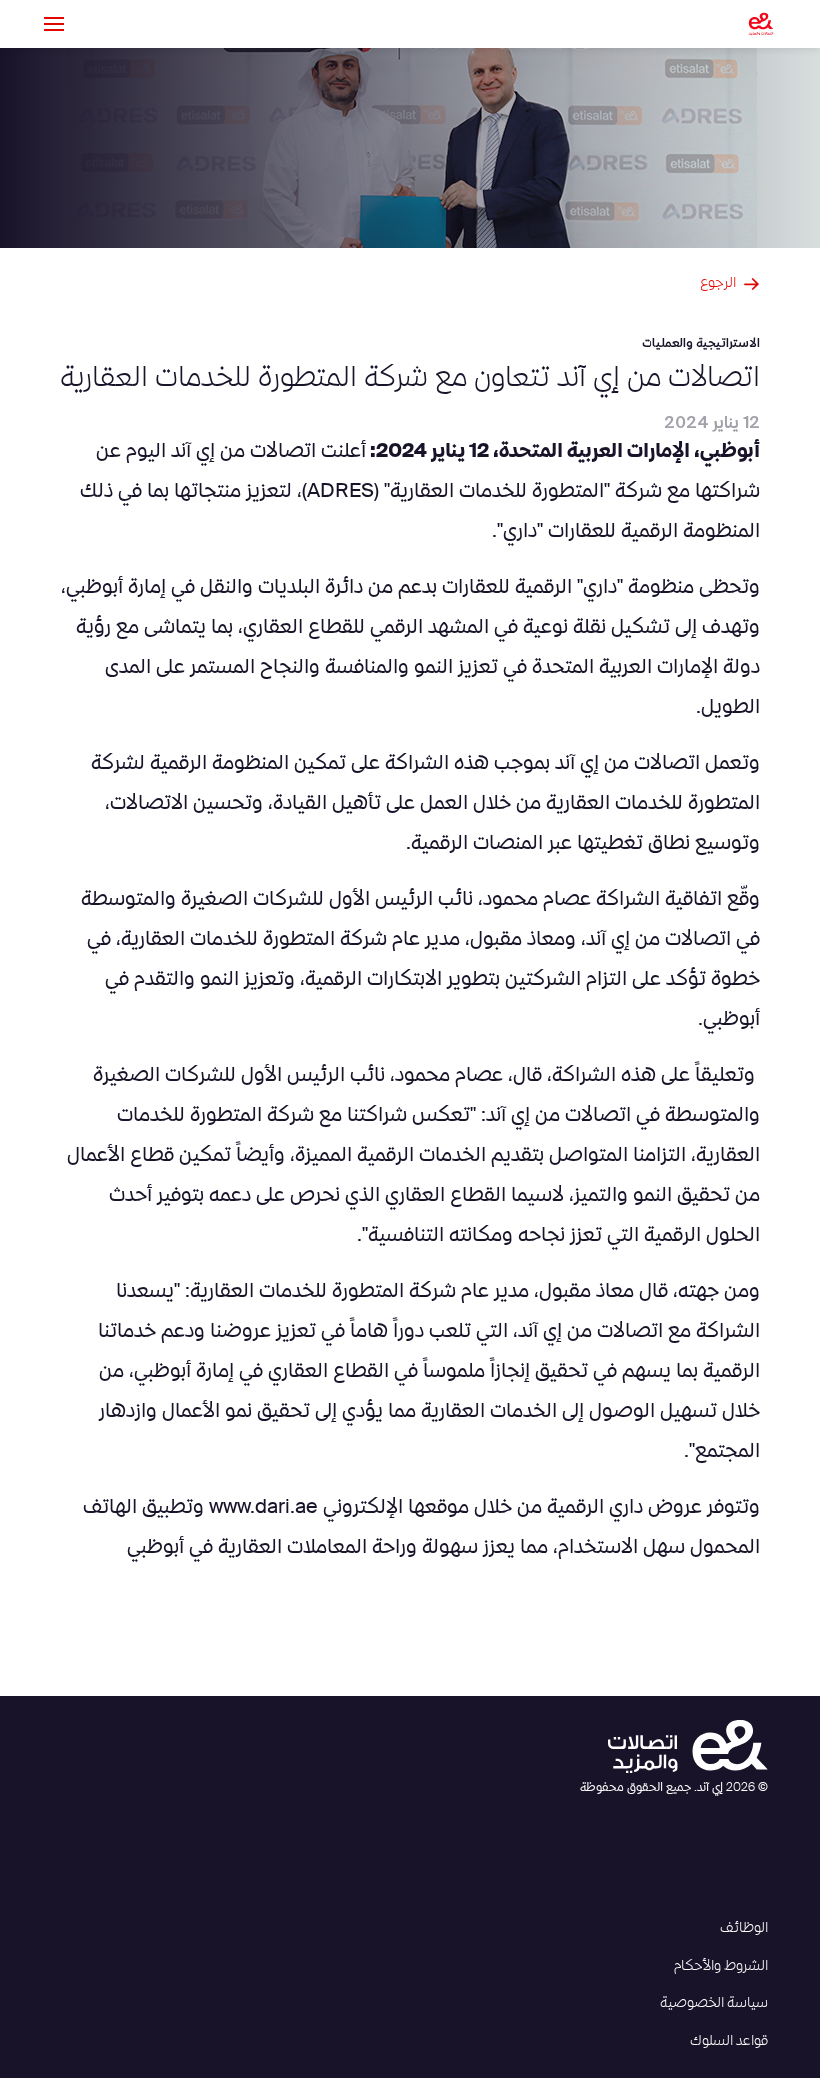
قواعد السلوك (729, 2041)
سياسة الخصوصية (714, 2003)
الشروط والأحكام (721, 1966)
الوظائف (744, 1928)
